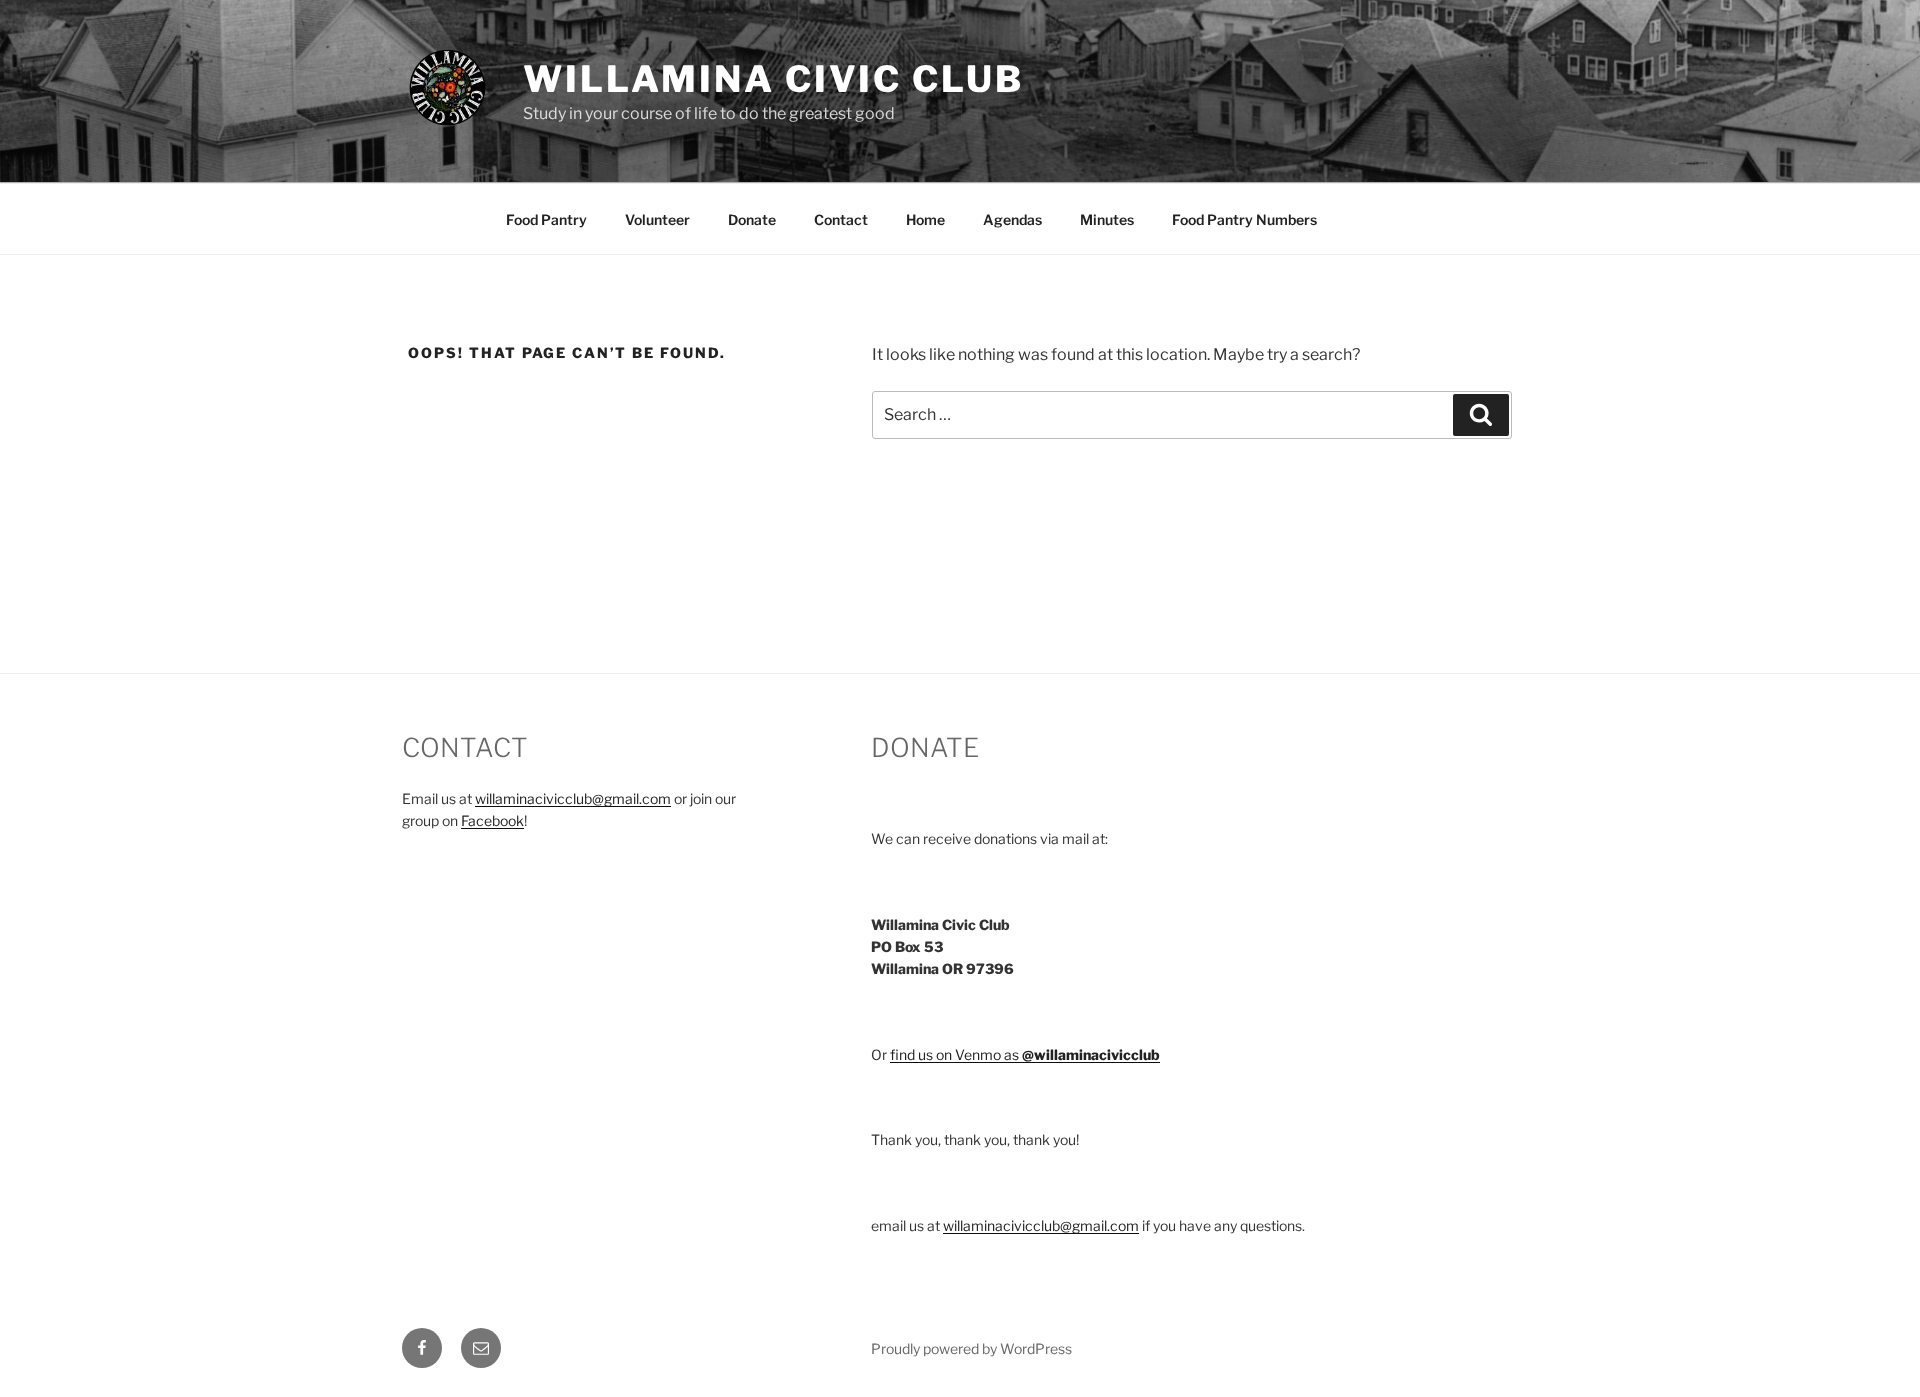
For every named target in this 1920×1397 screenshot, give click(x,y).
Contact (841, 219)
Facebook (492, 820)
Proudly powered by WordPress (971, 1348)
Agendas (1012, 219)
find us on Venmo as (1025, 1054)
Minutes (1107, 219)
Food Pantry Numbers (1244, 219)
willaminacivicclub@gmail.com (573, 798)
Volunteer (657, 219)
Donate (752, 219)
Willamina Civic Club (773, 79)
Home (925, 219)
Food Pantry (546, 219)
